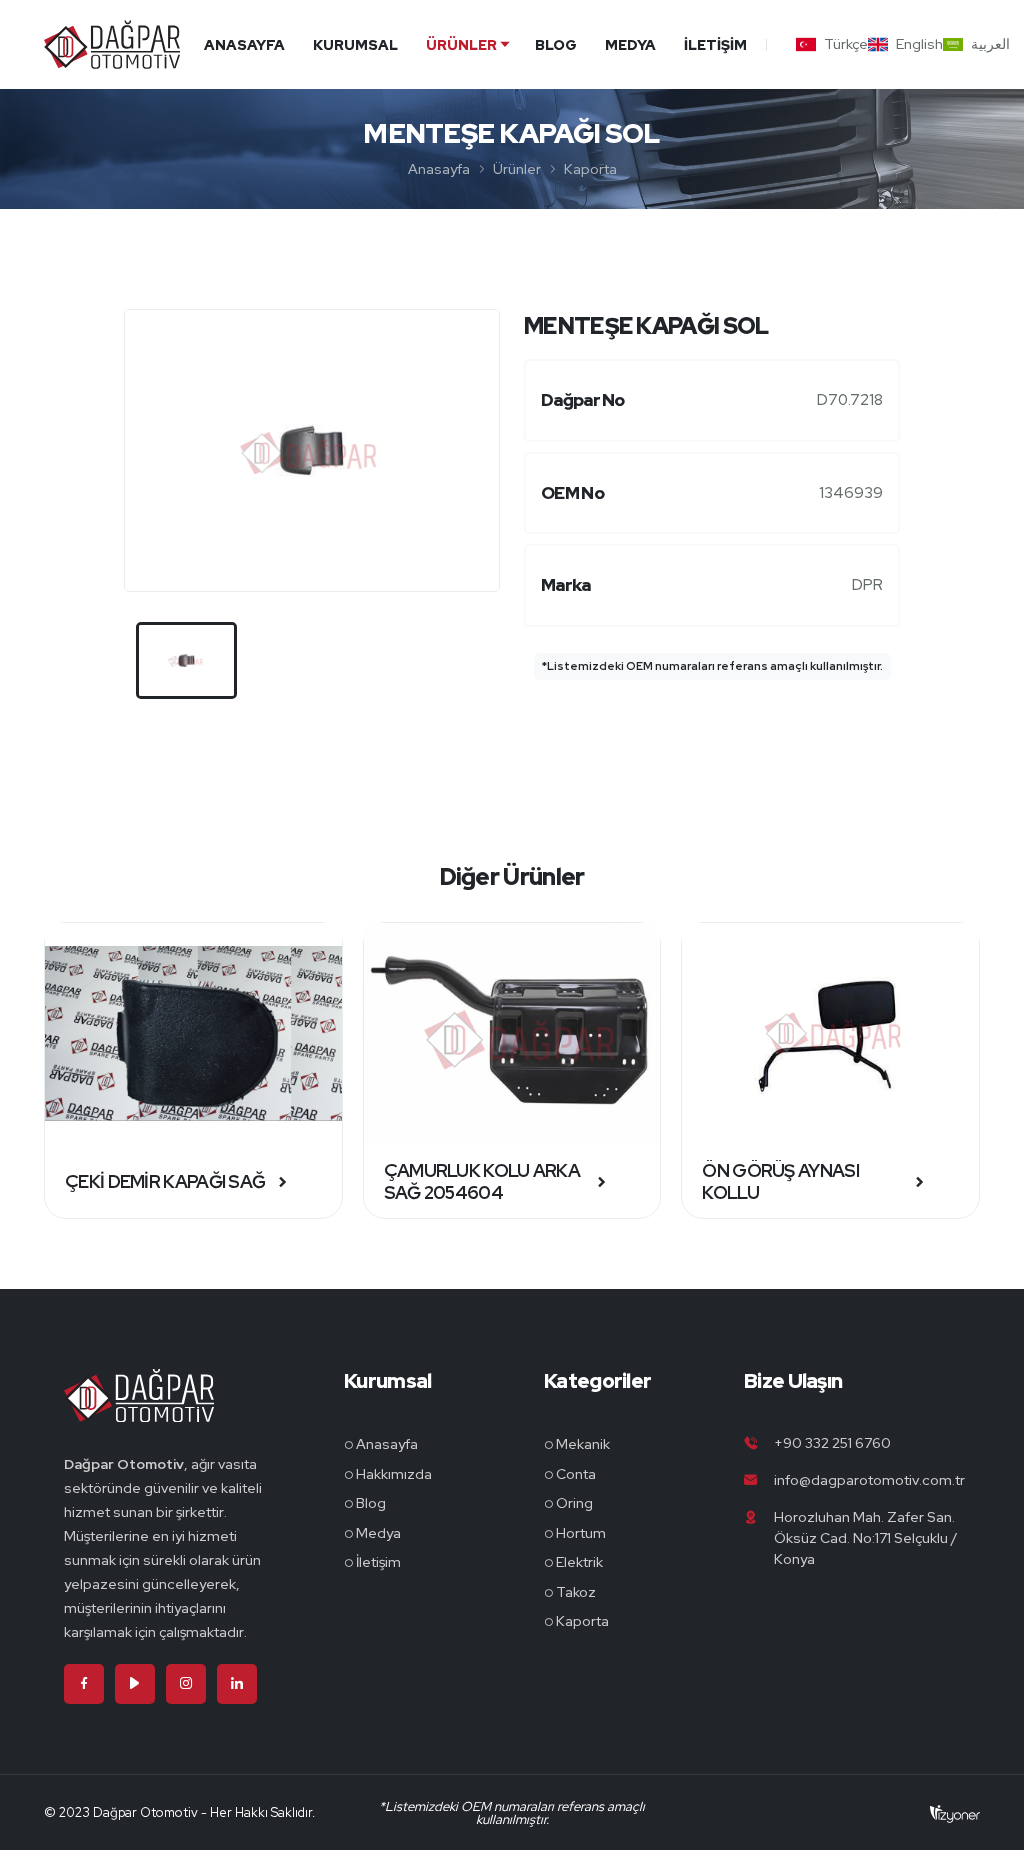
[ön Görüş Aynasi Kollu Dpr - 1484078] (830, 1034)
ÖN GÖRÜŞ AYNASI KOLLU (780, 1181)
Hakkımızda (394, 1474)
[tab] (186, 660)
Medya (630, 45)
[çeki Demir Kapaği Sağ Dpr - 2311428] (193, 1034)
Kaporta (590, 169)
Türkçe (836, 44)
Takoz (576, 1592)
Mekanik (583, 1444)
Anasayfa (244, 45)
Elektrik (579, 1562)
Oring (574, 1503)
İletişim (715, 45)
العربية (980, 44)
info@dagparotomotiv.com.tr (869, 1480)
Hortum (581, 1533)
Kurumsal (355, 45)
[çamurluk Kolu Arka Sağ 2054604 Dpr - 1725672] (512, 1034)
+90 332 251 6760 (832, 1443)
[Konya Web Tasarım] (955, 1813)
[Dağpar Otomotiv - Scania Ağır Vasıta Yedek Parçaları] (139, 1410)
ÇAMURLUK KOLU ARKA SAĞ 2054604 (482, 1181)
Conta (576, 1474)
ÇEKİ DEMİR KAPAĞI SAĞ (165, 1182)
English (909, 44)
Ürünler (461, 45)
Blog (556, 45)
